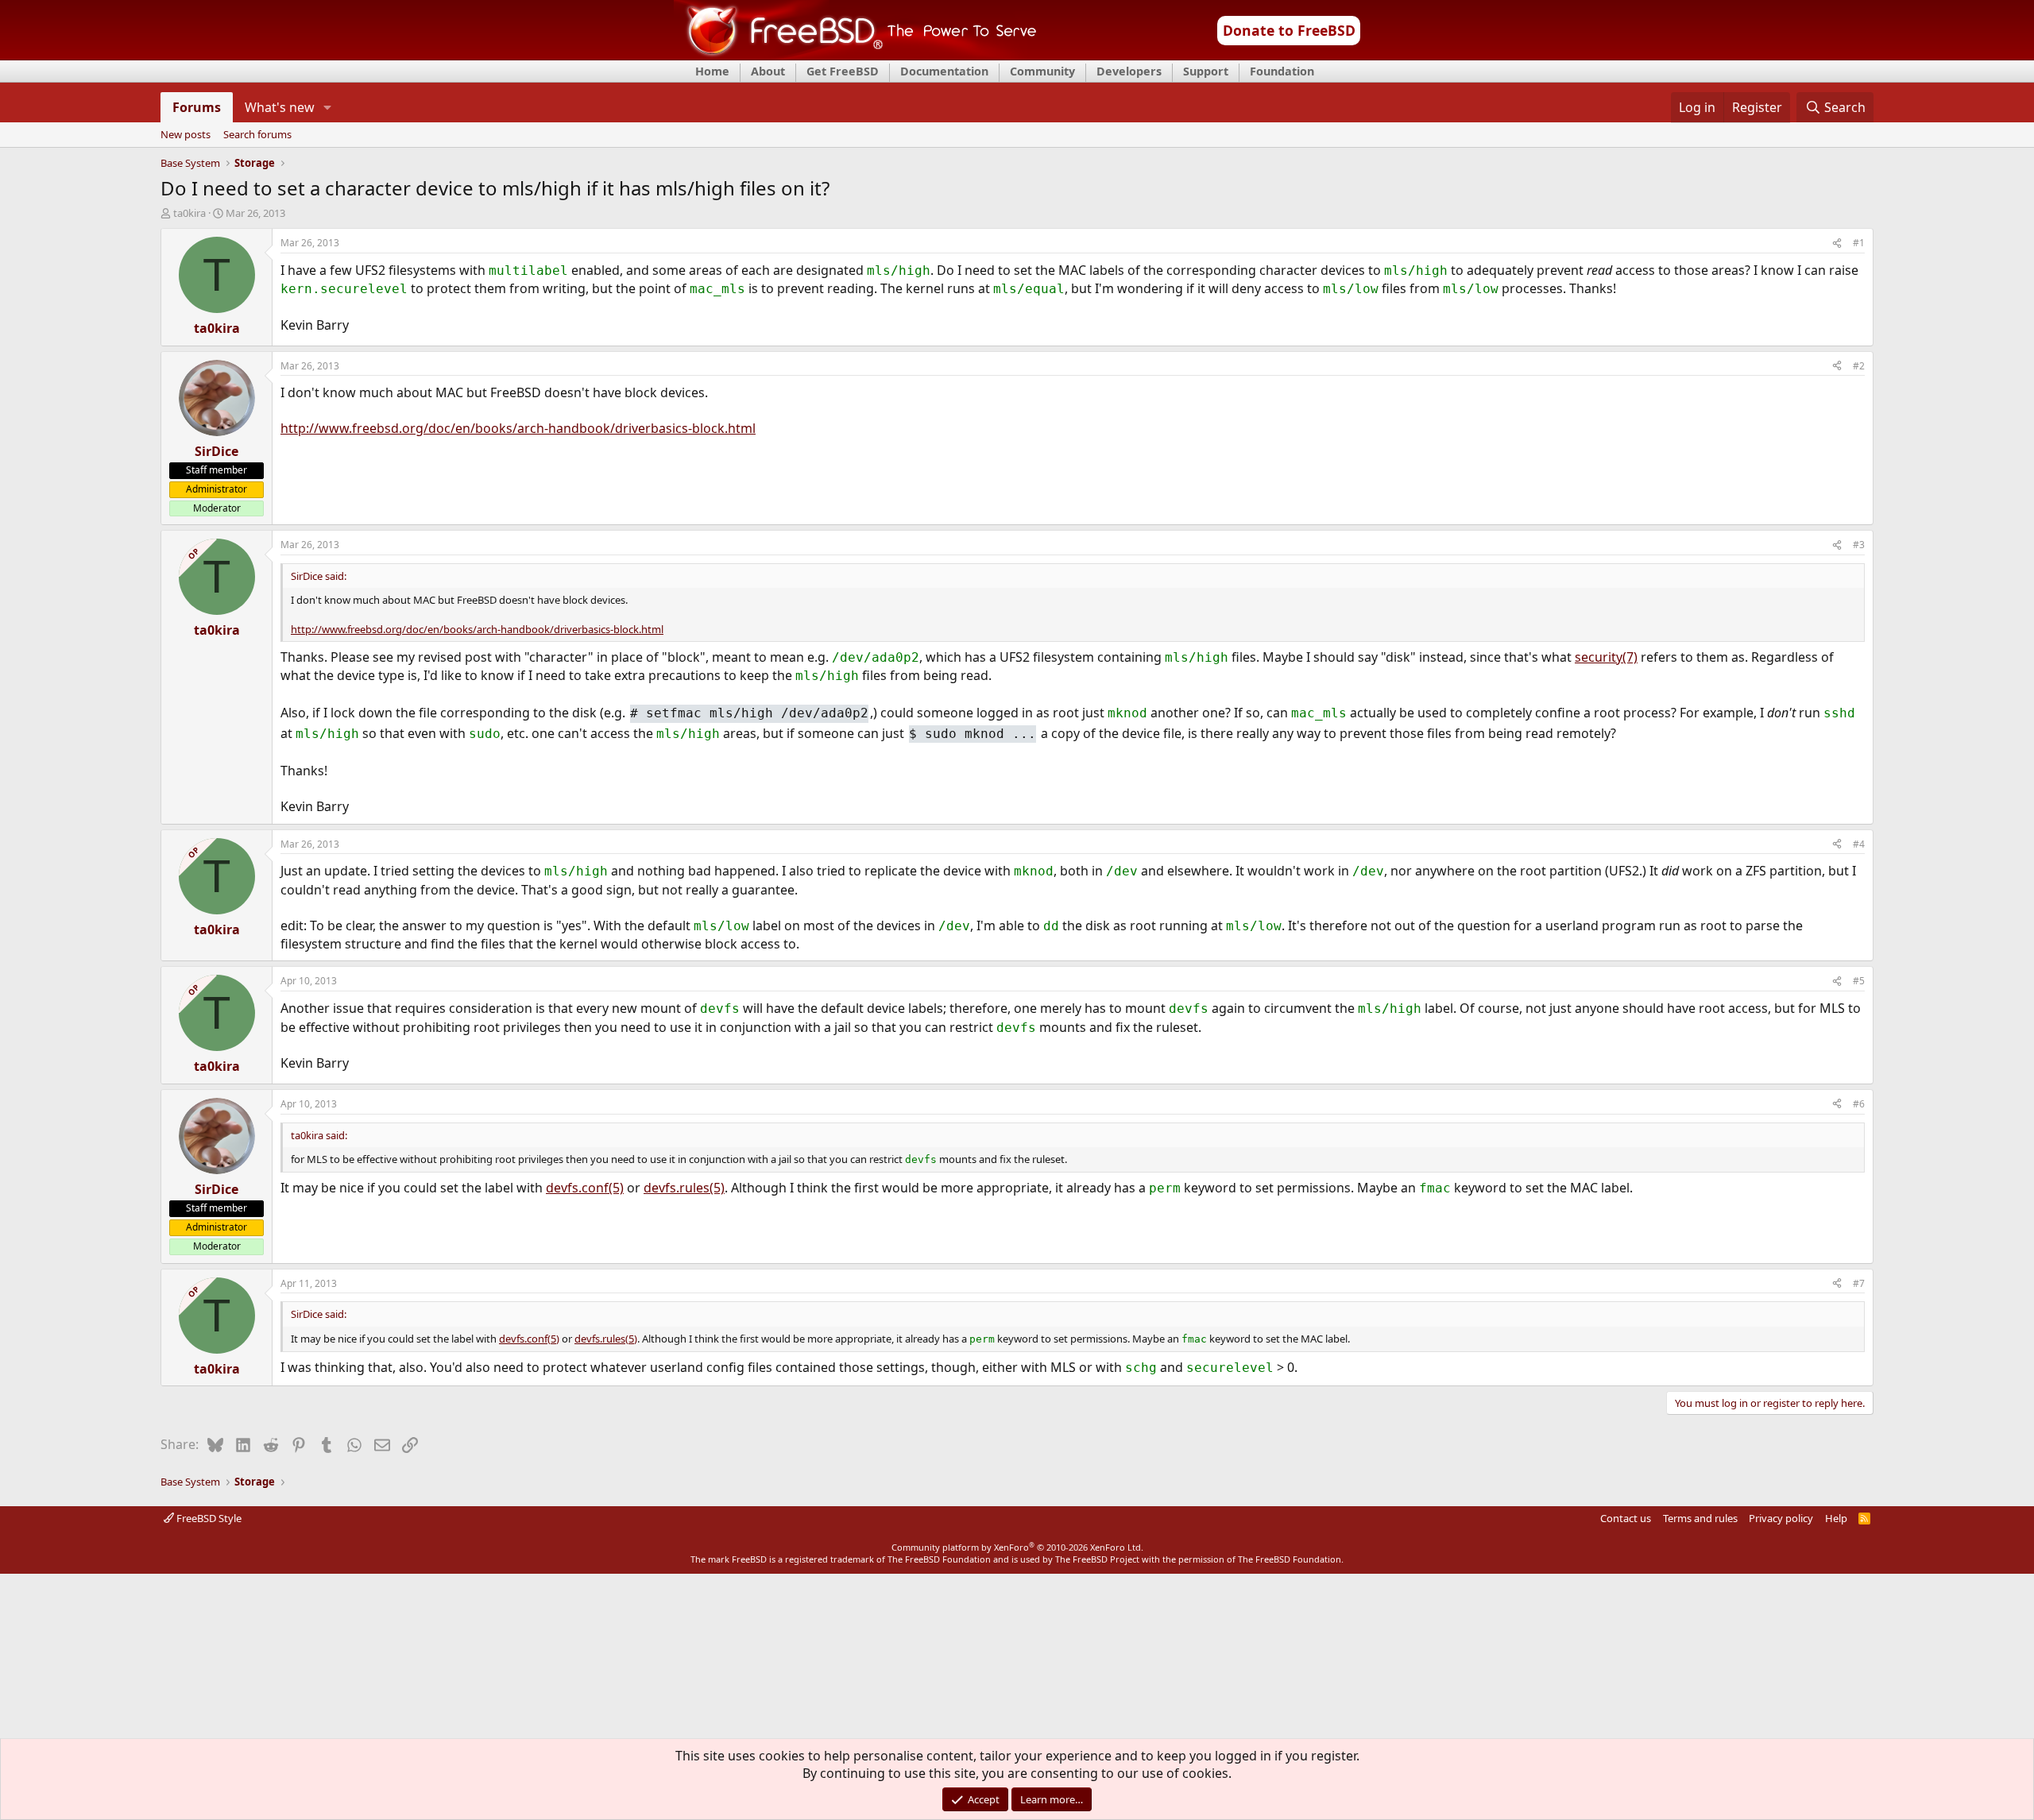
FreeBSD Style (208, 1518)
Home (712, 71)
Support (1206, 71)
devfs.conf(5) (585, 1188)
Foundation (1282, 71)
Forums (197, 107)
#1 (1859, 243)
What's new (280, 107)
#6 (1859, 1104)
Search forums (257, 135)
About (768, 71)
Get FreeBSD (843, 71)
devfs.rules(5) (684, 1188)
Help (1836, 1518)
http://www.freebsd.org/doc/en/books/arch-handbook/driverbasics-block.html (518, 428)
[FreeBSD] (855, 55)
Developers (1129, 71)
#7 (1859, 1283)
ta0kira (189, 213)
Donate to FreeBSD (1289, 30)
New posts (186, 135)
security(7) (1606, 657)
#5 (1859, 981)
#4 (1859, 844)
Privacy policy (1781, 1518)
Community (1042, 71)
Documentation (944, 71)
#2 (1859, 366)
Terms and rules (1700, 1518)
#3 (1859, 545)
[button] (328, 107)
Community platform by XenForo (1017, 1547)
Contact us (1626, 1518)
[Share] (1837, 243)
